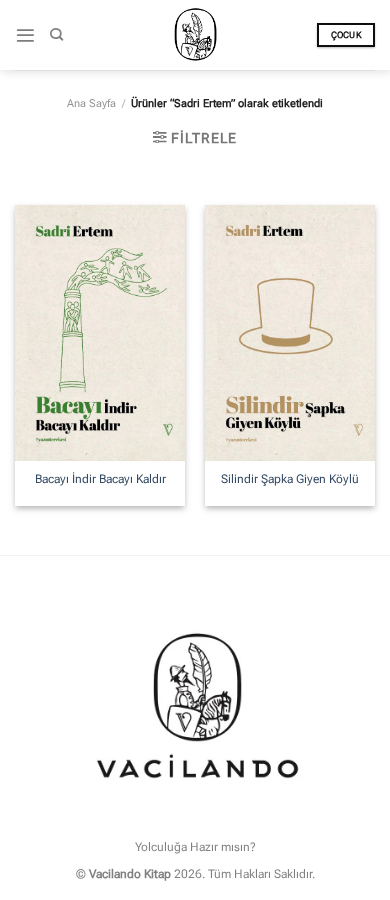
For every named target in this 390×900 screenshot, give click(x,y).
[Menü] (25, 35)
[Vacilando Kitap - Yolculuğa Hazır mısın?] (195, 35)
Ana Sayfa (91, 103)
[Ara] (56, 35)
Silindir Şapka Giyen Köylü (290, 479)
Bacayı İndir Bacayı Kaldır (100, 479)
